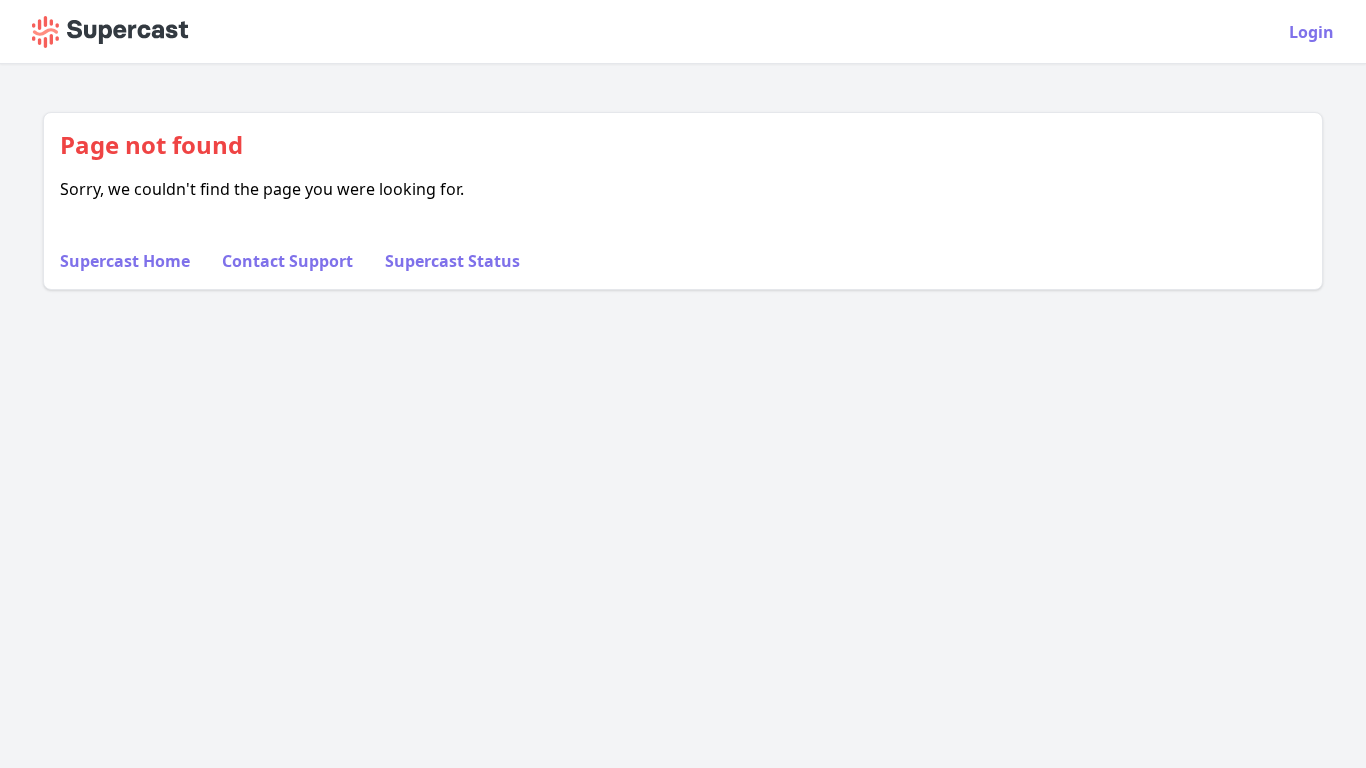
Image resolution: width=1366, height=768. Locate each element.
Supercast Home (125, 261)
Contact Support (287, 261)
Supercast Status (452, 261)
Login (1311, 32)
